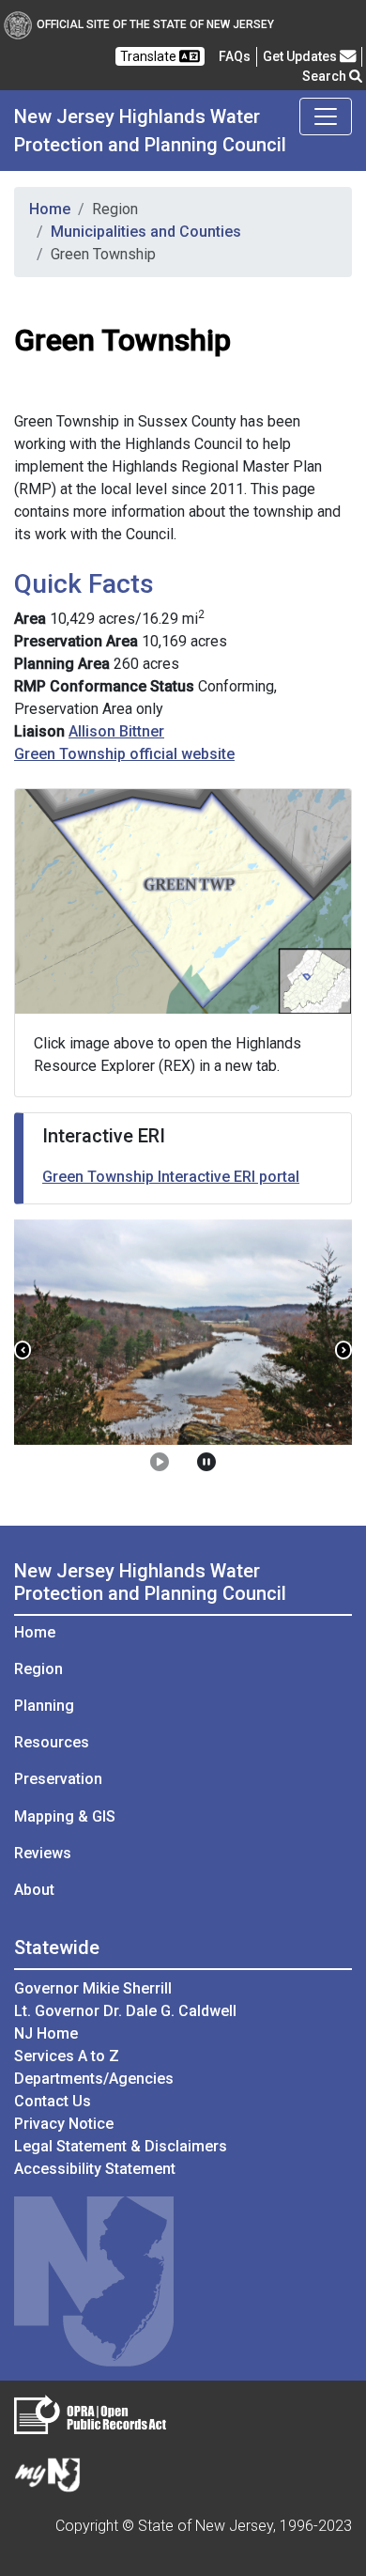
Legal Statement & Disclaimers (121, 2146)
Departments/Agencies (94, 2079)
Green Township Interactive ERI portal (171, 1177)
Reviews (43, 1853)
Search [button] (326, 76)
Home (50, 209)
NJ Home (46, 2033)
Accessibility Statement (95, 2169)
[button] (23, 1350)
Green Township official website (124, 754)
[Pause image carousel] (206, 1463)
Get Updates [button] (301, 56)
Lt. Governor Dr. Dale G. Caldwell (125, 2011)
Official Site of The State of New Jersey (155, 24)
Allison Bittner (116, 731)
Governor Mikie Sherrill (93, 1988)
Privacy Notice (64, 2124)
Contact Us (53, 2101)
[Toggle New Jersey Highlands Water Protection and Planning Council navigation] (326, 116)
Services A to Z (67, 2056)
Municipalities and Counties (146, 232)
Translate (150, 56)
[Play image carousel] (160, 1463)
